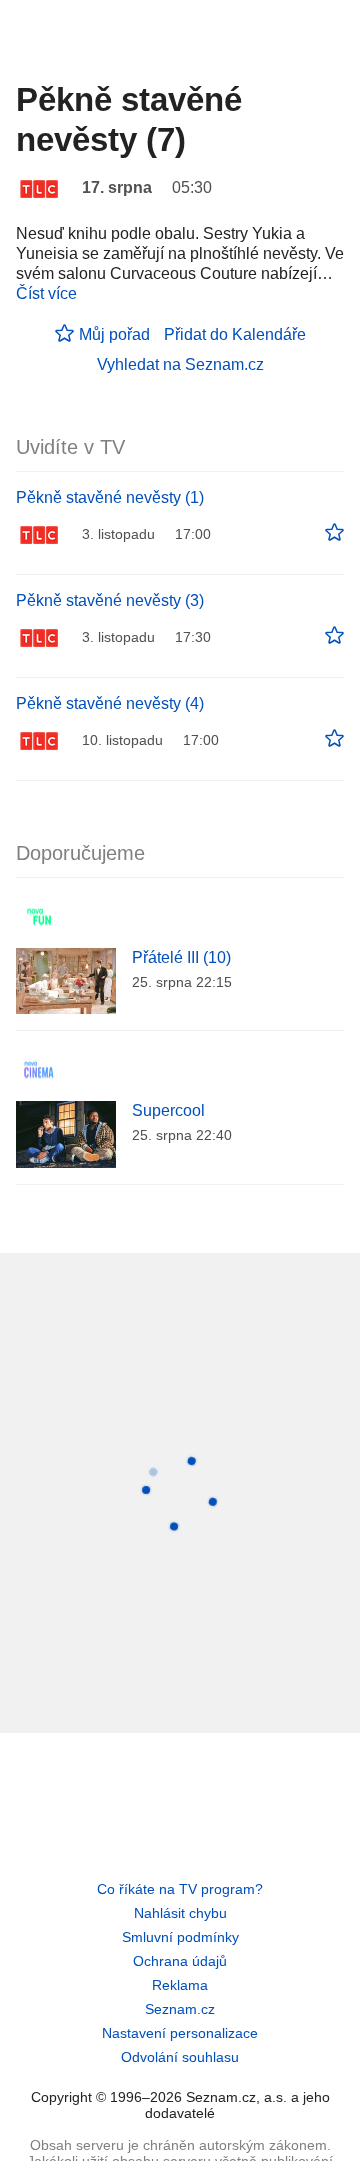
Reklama (180, 1985)
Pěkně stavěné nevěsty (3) (110, 600)
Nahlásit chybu (180, 1913)
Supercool (168, 1110)
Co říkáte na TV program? (180, 1889)
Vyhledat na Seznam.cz (180, 364)
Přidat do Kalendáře (235, 334)
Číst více (46, 293)
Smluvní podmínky (180, 1937)
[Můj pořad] (334, 533)
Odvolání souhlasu (180, 2057)
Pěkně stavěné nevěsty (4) (110, 703)
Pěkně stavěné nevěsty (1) (110, 497)
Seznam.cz (180, 2009)
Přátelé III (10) (181, 957)
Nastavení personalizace (180, 2033)
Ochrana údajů (180, 1961)
